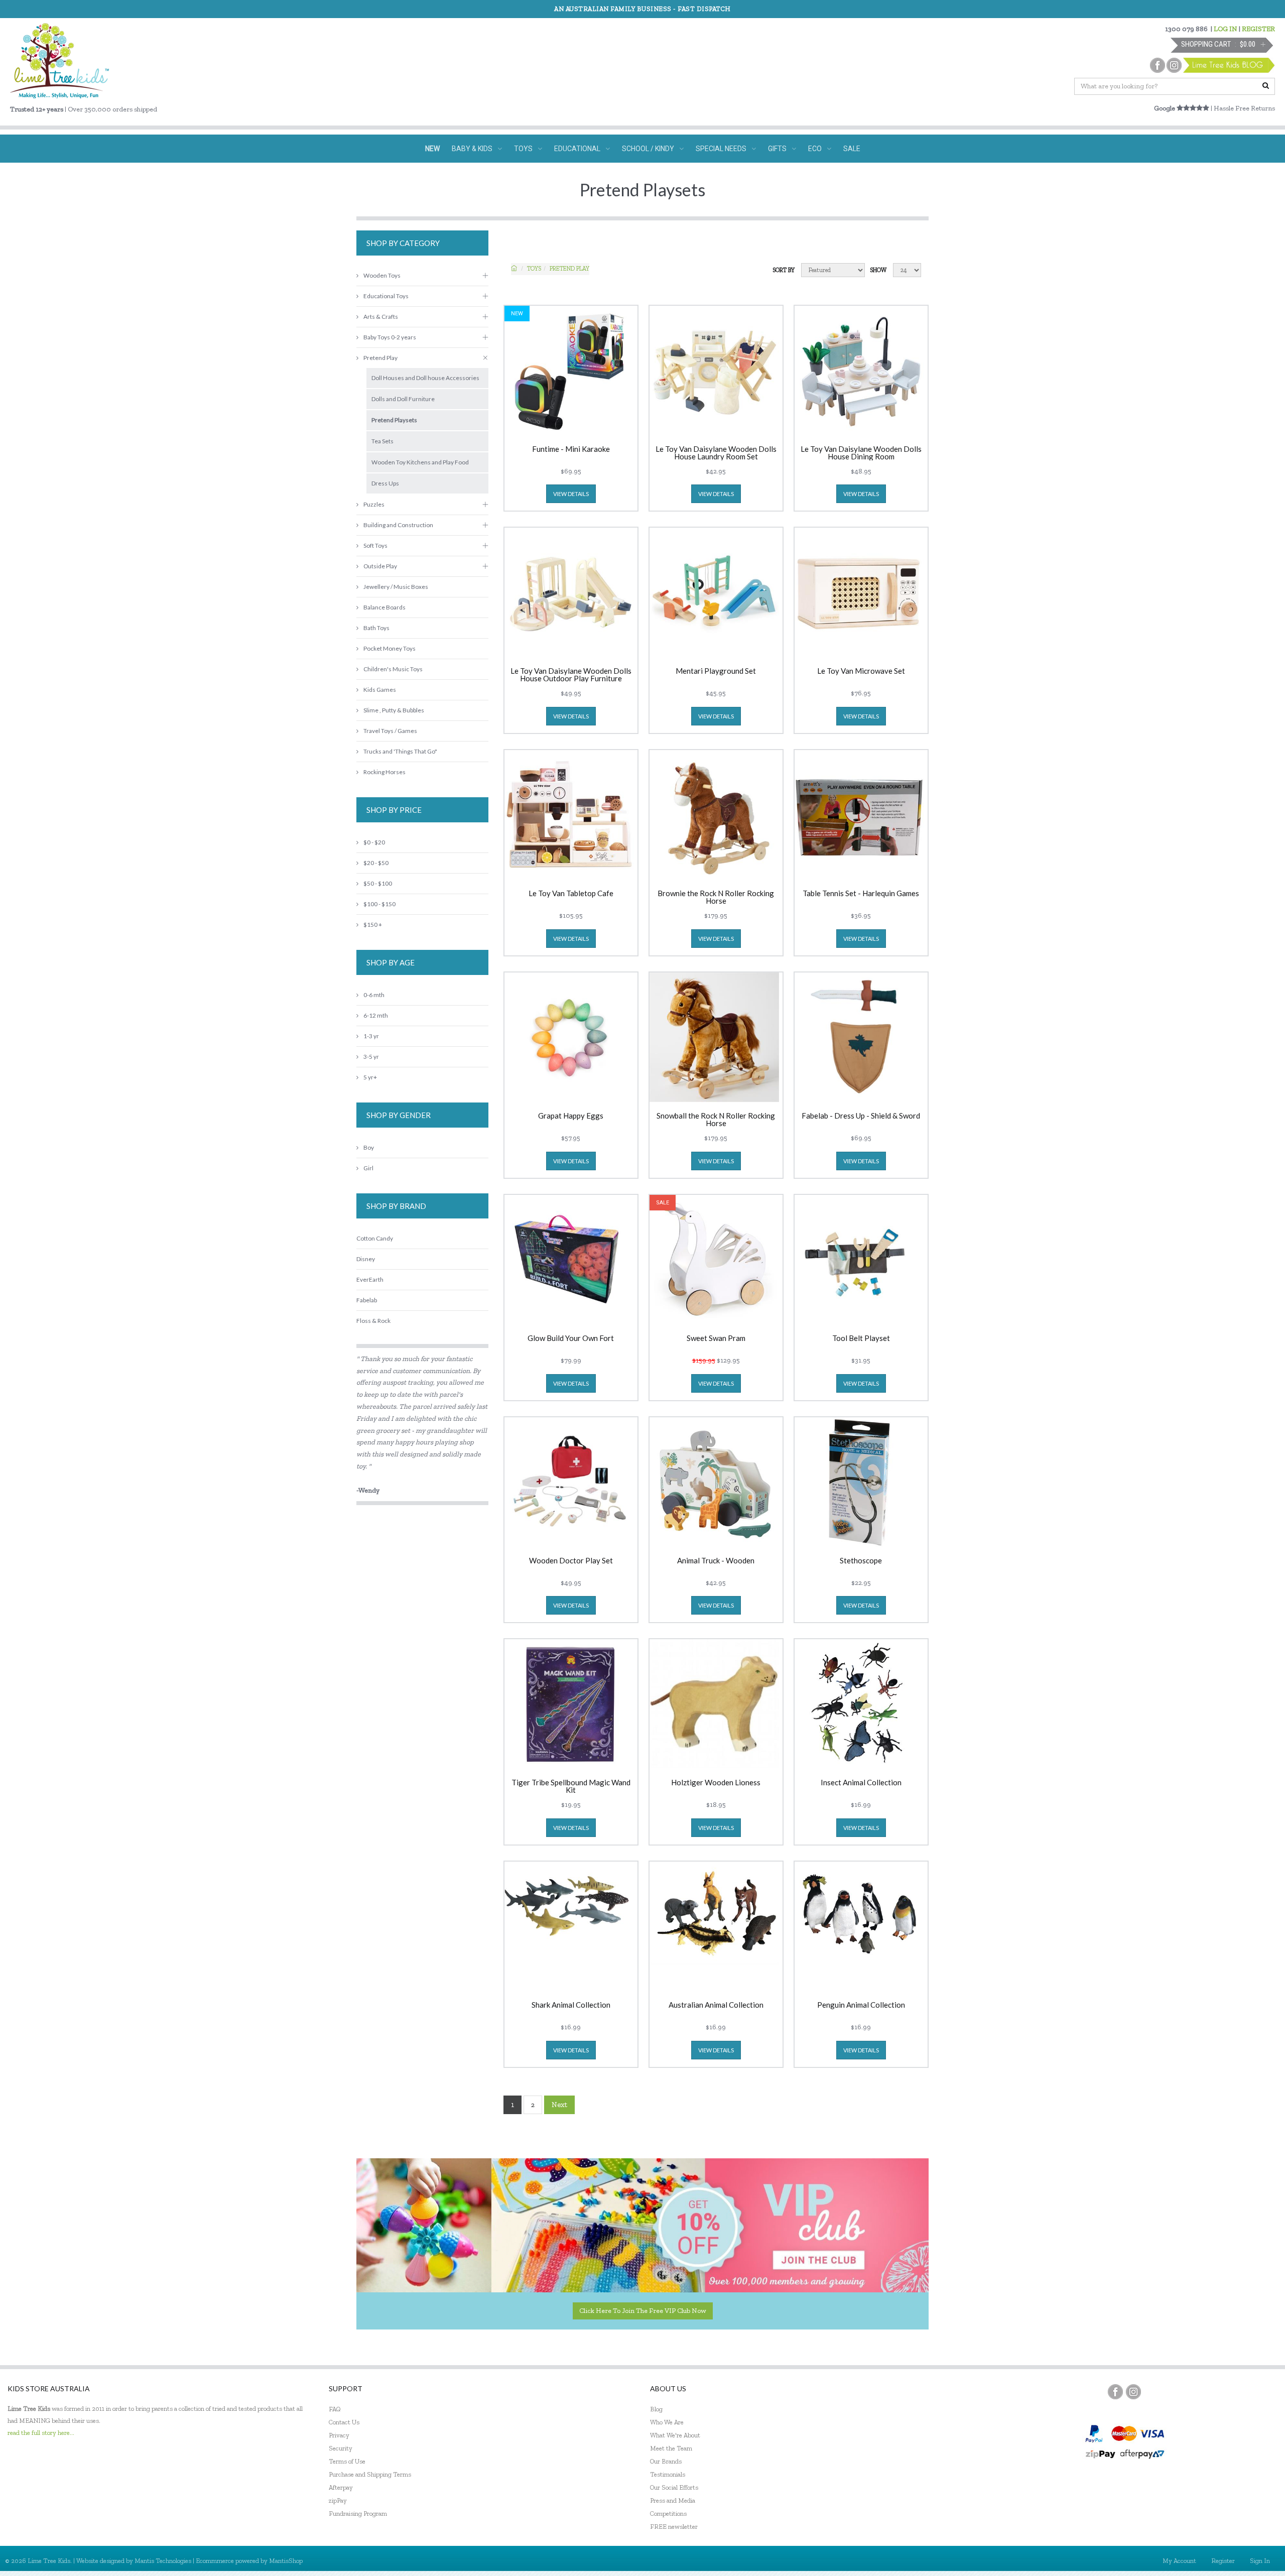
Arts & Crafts (381, 317)
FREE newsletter (674, 2527)
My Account (1179, 2561)
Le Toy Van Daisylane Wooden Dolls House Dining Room (861, 453)
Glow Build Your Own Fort (571, 1338)
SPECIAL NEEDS (721, 149)
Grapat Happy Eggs (571, 1116)
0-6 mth (374, 995)
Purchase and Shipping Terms (370, 2474)
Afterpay (341, 2487)
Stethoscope (861, 1561)
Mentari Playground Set (716, 671)
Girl (368, 1168)
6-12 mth (376, 1015)
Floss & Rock (373, 1321)
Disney (366, 1259)
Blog (656, 2409)
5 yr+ (370, 1077)
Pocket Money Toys (390, 648)
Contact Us (344, 2422)
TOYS (523, 149)
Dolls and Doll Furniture (403, 399)
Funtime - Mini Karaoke (571, 449)
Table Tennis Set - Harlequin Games (861, 894)
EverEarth (370, 1279)
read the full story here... (41, 2433)
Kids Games (380, 690)
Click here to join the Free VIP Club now (643, 2311)
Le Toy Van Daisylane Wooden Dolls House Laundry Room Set (716, 453)
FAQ (335, 2409)
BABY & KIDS (472, 149)
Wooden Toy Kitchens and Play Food (420, 462)
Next (559, 2105)
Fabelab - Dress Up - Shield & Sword (861, 1116)
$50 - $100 (378, 883)
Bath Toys (376, 628)
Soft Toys (375, 545)
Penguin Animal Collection (861, 2005)
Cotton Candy (375, 1238)
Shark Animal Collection (571, 2005)
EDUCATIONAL (577, 149)
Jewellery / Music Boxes (396, 587)
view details (571, 494)
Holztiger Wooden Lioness (716, 1783)
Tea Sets (382, 441)
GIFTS (777, 149)
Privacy (339, 2435)
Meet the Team (671, 2448)
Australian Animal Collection (716, 2005)
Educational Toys (386, 296)
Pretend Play (569, 269)
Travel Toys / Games (390, 731)
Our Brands (666, 2461)
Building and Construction (398, 525)
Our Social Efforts (674, 2487)
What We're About (675, 2435)
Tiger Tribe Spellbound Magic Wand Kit (571, 1786)
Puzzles (374, 504)
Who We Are (667, 2422)
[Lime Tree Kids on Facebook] (1115, 2392)
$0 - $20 (374, 842)
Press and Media (673, 2500)
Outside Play (380, 566)
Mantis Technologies (163, 2561)
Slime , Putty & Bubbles (394, 710)
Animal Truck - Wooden (716, 1561)
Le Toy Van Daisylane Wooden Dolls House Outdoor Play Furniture (571, 675)
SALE (852, 149)
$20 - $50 (376, 863)
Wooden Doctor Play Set (571, 1561)
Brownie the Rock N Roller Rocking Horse (716, 897)
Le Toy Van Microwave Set (861, 671)
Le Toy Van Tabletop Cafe (571, 894)
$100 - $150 (379, 904)
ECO (815, 149)
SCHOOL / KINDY (648, 149)
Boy (369, 1147)
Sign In (1260, 2561)
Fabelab (367, 1300)
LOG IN (1226, 29)
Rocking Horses (384, 772)
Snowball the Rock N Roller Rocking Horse (716, 1120)
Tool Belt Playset (861, 1338)
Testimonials (668, 2474)
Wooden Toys (382, 275)
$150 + (373, 925)
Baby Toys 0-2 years (390, 337)
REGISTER (1258, 29)
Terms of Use (347, 2461)
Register (1223, 2561)
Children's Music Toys (393, 669)
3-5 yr (371, 1057)
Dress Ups (385, 483)
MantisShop (286, 2561)
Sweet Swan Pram (716, 1338)
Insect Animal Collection (861, 1783)
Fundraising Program (358, 2513)
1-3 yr (371, 1036)
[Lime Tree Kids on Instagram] (1133, 2392)
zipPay (338, 2500)
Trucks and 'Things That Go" (400, 751)
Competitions (668, 2513)
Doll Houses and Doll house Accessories (425, 378)
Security (341, 2448)
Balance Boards (384, 607)
